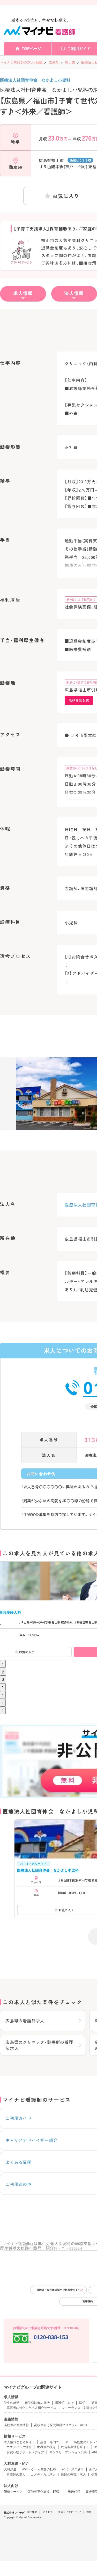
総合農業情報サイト (75, 2447)
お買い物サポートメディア (25, 2452)
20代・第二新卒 (73, 2469)
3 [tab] (3, 1679)
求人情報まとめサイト (19, 2442)
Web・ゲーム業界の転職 (39, 2469)
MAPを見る (77, 700)
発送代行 (74, 2492)
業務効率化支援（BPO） (45, 2492)
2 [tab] (3, 1672)
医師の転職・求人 (73, 2475)
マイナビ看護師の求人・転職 (21, 62)
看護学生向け (64, 2403)
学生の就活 (12, 2403)
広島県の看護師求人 (25, 2021)
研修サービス (13, 2492)
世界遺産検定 (46, 2447)
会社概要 (32, 2512)
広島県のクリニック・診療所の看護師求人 (39, 2045)
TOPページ (32, 49)
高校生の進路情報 (16, 2425)
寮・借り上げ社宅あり (81, 599)
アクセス (48, 2512)
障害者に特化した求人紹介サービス (32, 2408)
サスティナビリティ (70, 2512)
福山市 (70, 62)
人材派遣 (10, 2469)
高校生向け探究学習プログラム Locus (61, 2425)
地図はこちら (79, 160)
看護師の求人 (16, 2475)
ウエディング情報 (19, 2447)
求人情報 (23, 293)
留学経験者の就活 (37, 2403)
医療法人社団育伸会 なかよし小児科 (35, 80)
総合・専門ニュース (54, 2442)
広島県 (53, 62)
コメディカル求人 (43, 2475)
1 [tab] (3, 1664)
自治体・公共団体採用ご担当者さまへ (58, 2290)
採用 (89, 2512)
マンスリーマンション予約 (68, 2452)
